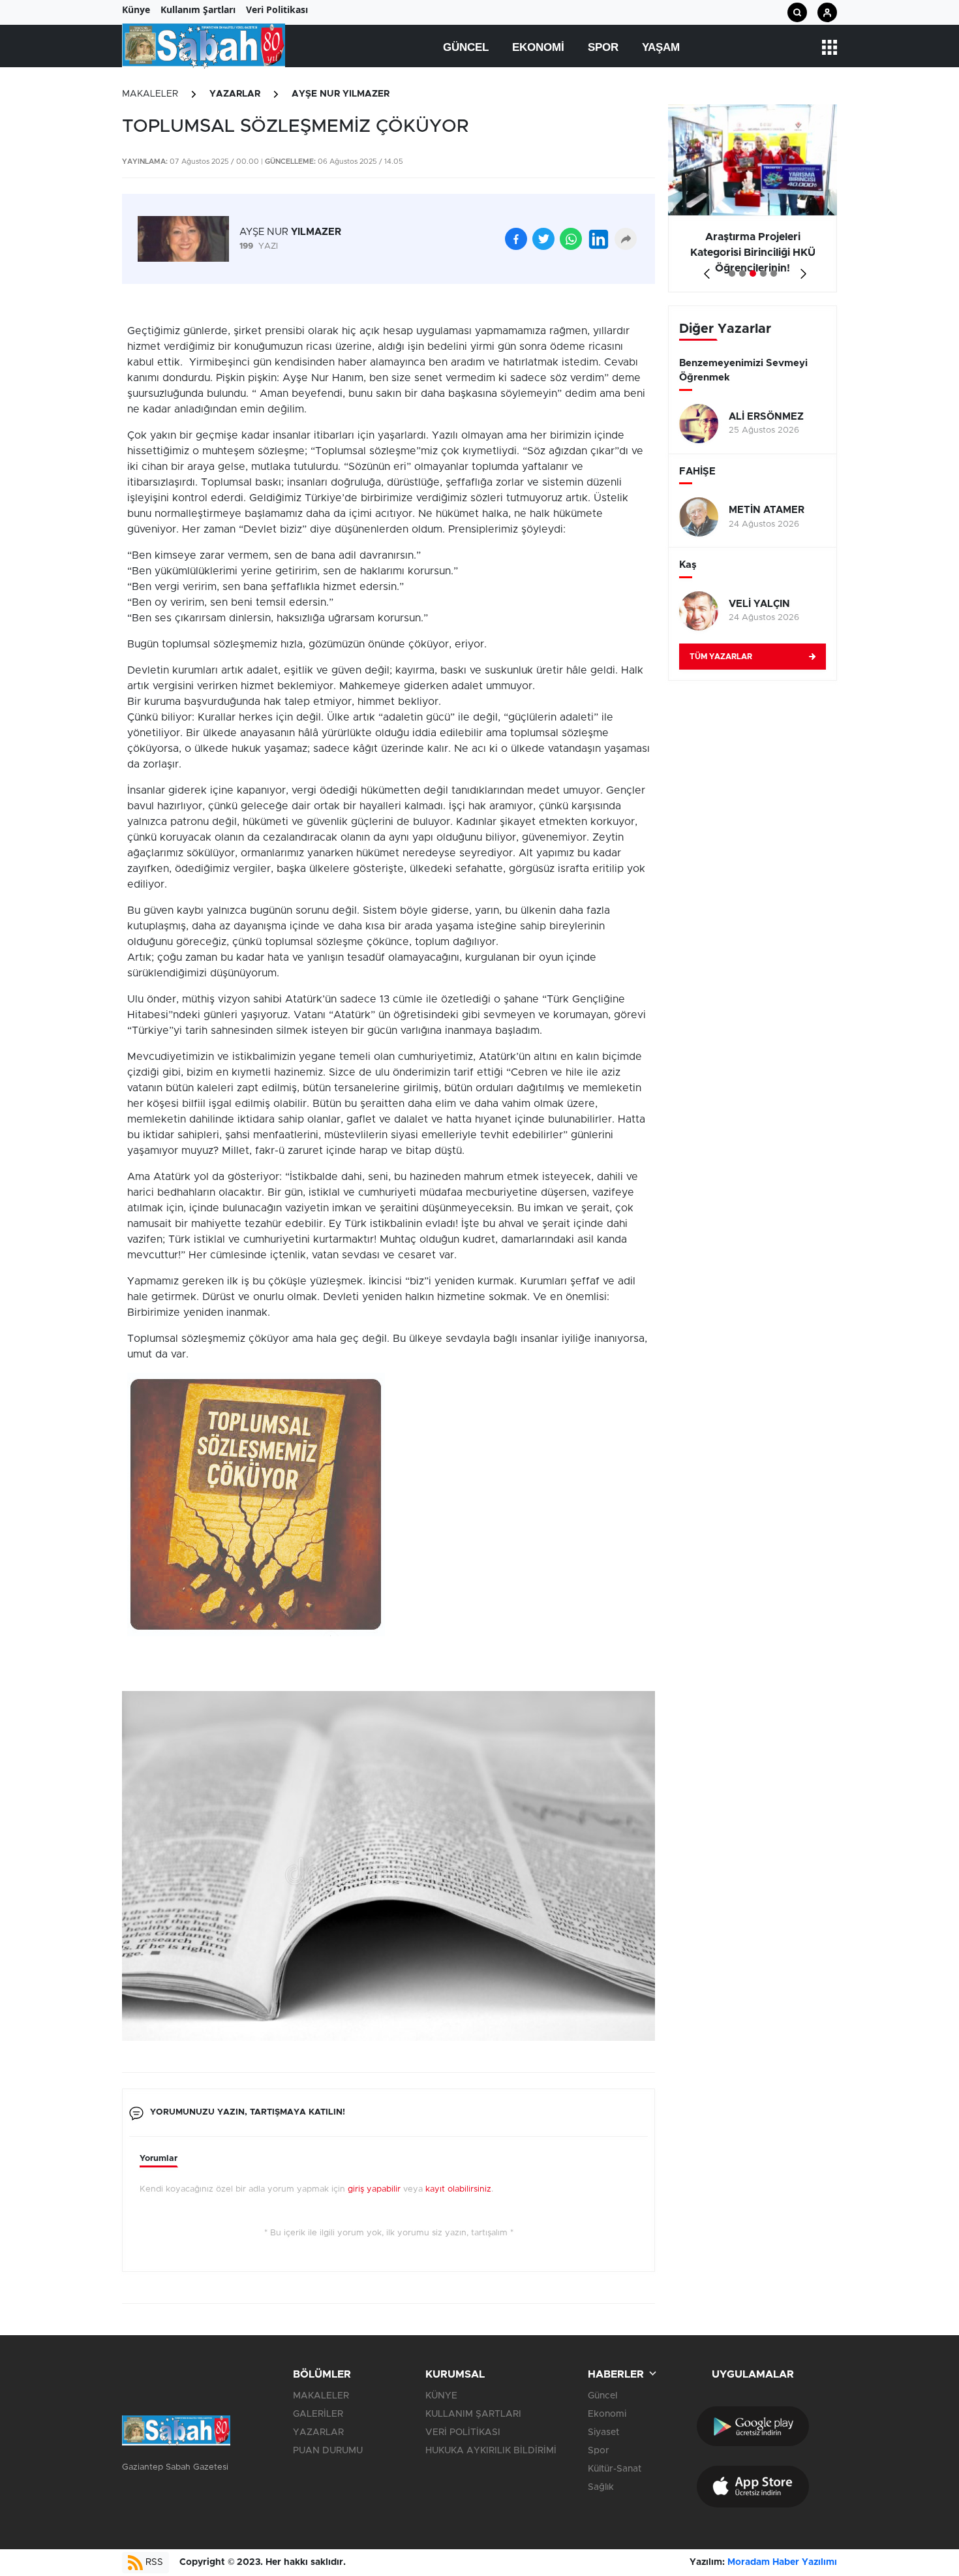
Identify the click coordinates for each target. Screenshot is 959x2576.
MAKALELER (150, 94)
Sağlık (601, 2487)
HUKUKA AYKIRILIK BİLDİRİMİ (491, 2451)
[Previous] (704, 269)
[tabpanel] (753, 198)
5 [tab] (774, 273)
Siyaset (603, 2432)
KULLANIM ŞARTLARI (473, 2414)
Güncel (466, 47)
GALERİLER (318, 2414)
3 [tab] (753, 273)
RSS (153, 2562)
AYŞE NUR (290, 232)
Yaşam (661, 47)
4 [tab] (763, 273)
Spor (603, 47)
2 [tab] (742, 273)
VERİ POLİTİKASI (463, 2432)
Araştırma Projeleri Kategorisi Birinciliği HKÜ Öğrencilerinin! (753, 253)
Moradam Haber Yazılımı (782, 2562)
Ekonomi (538, 47)
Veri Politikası (277, 9)
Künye (136, 9)
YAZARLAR (235, 94)
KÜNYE (441, 2396)
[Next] (801, 269)
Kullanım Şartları (198, 9)
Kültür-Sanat (615, 2469)
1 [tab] (732, 273)
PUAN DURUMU (328, 2451)
